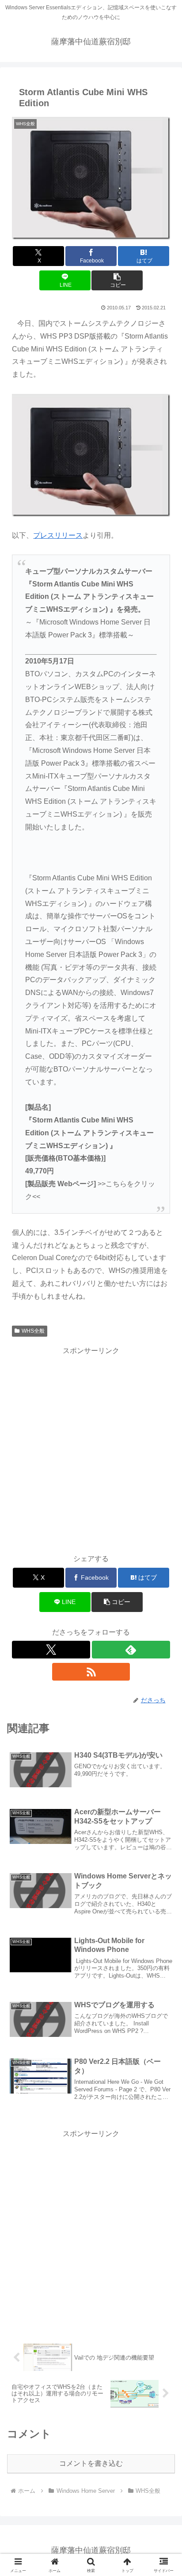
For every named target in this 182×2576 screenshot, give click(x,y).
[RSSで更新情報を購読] (91, 1672)
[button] (117, 280)
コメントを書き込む (91, 2463)
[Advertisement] (91, 1449)
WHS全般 (33, 1331)
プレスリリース (58, 535)
